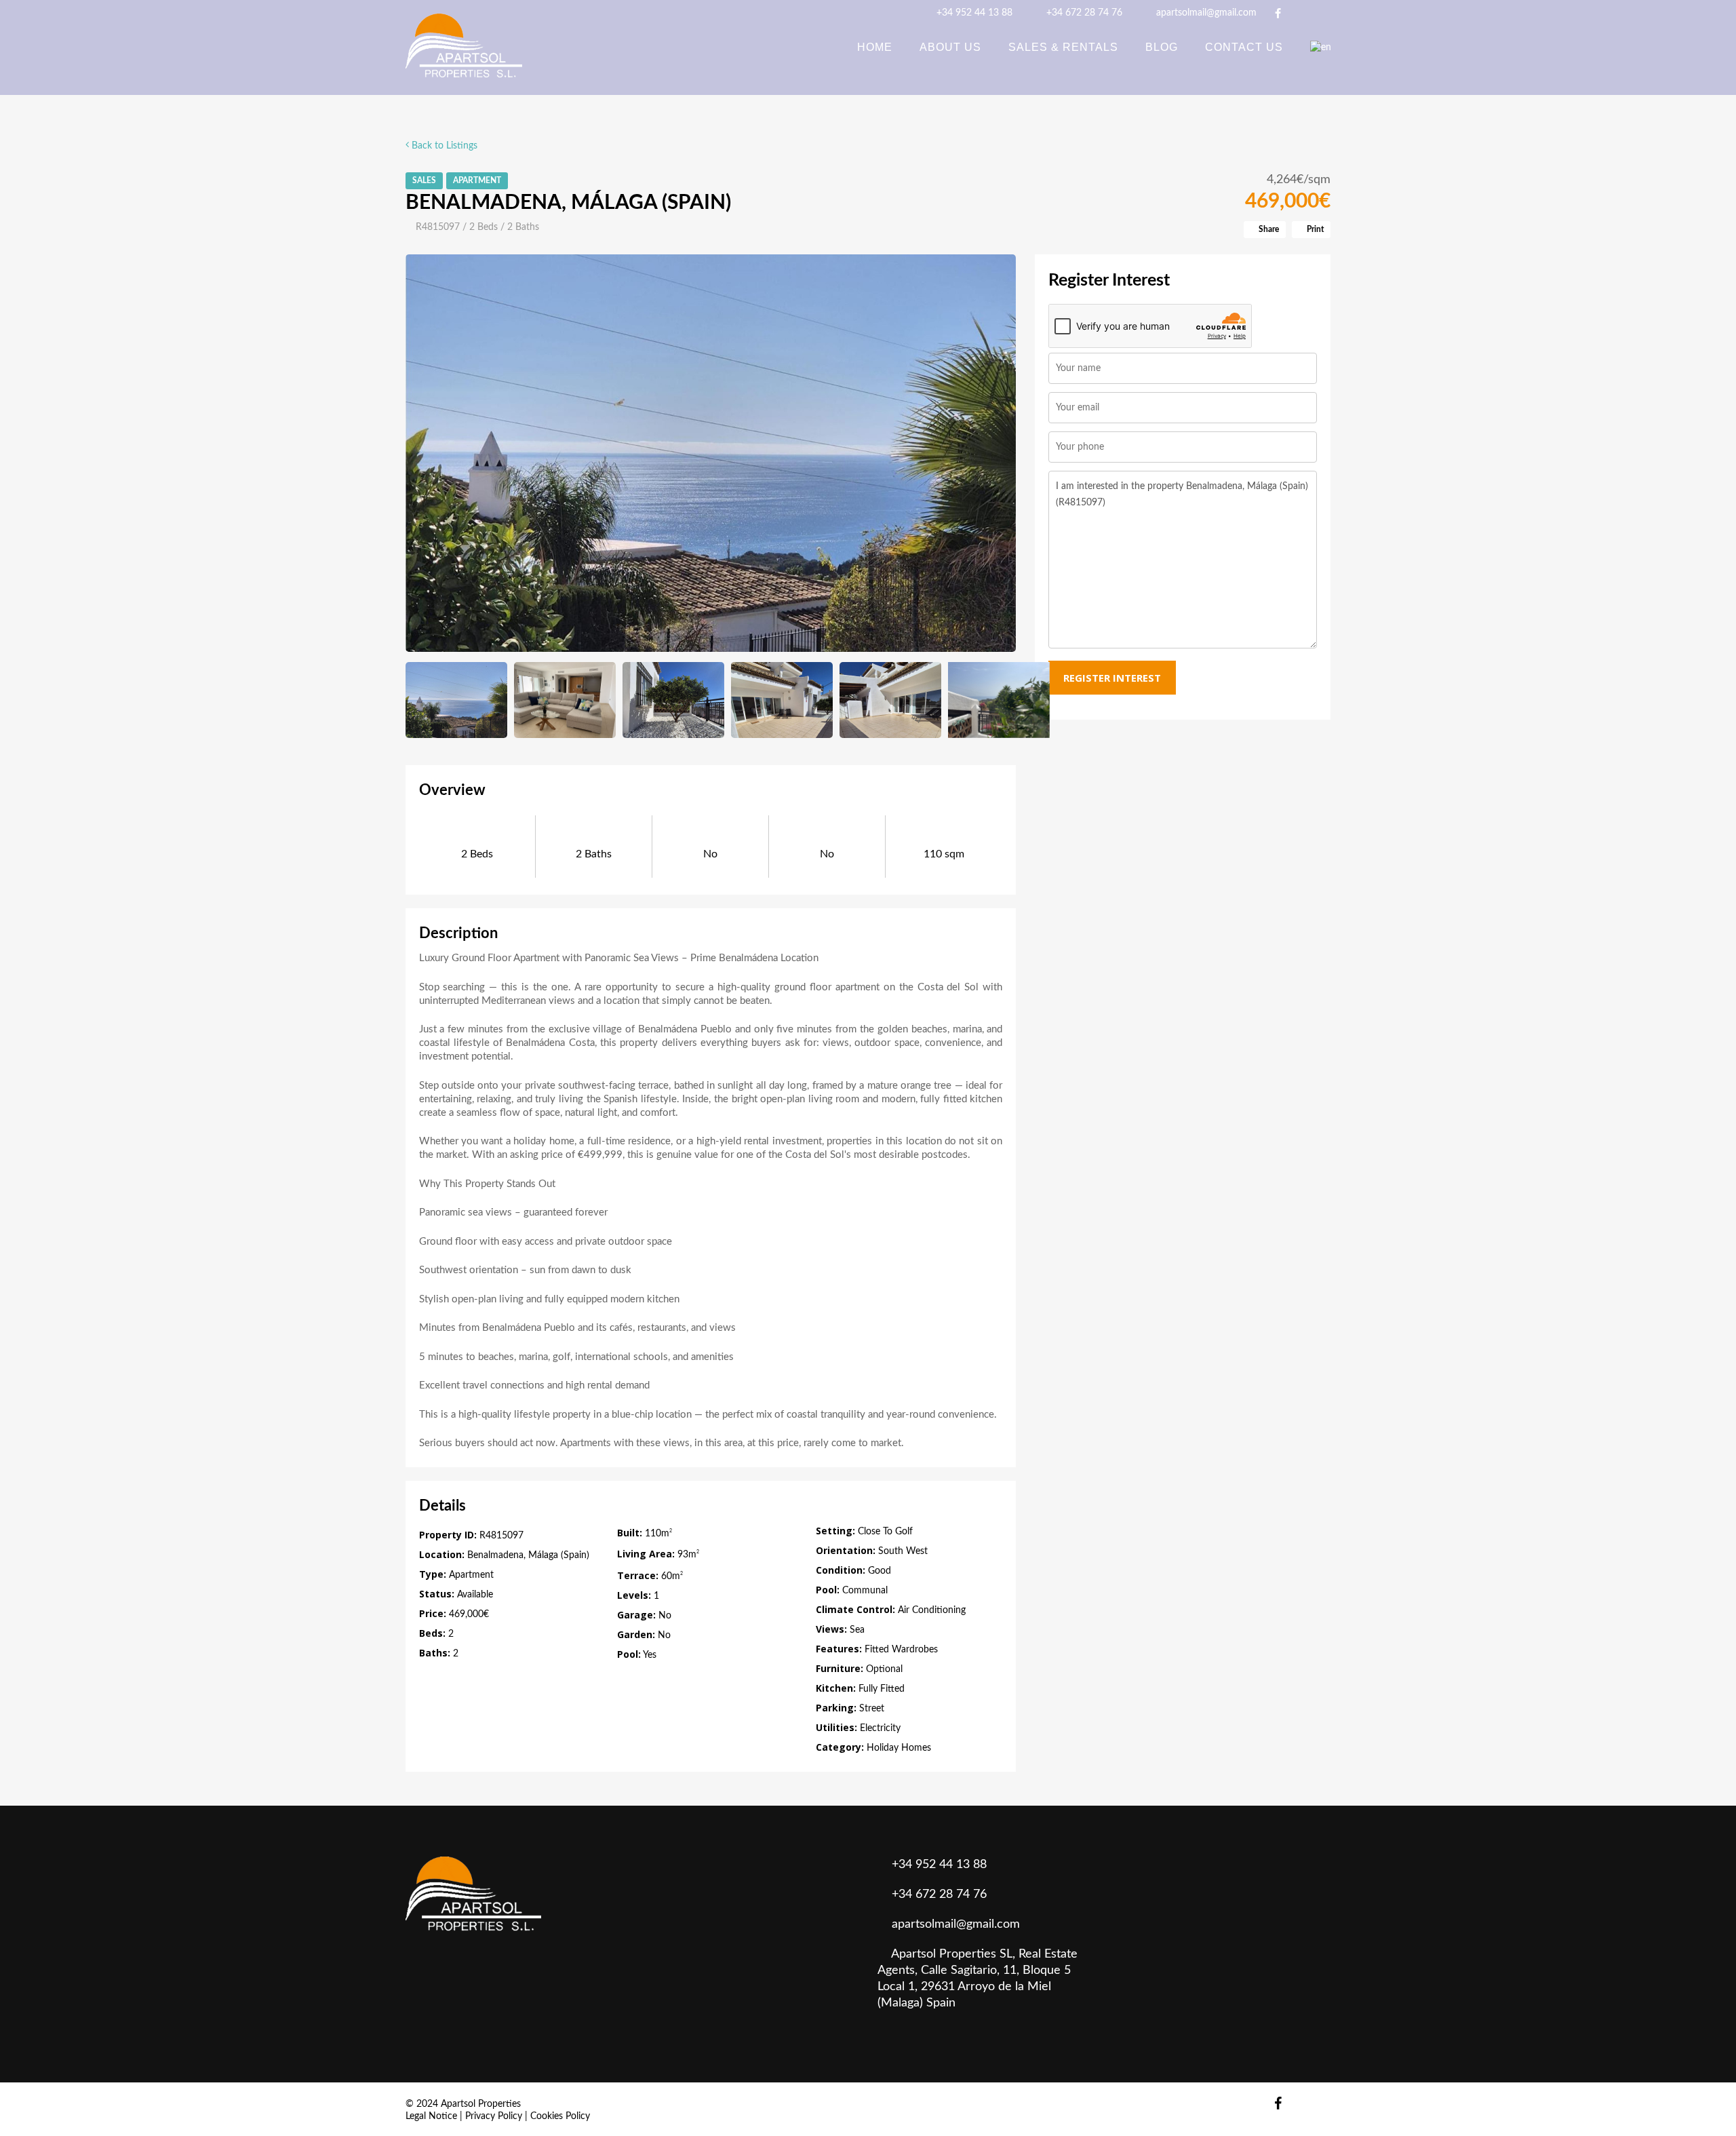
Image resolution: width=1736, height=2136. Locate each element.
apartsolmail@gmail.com (1205, 13)
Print (1314, 229)
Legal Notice (431, 2116)
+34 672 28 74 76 (1083, 13)
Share (1268, 229)
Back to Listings (443, 146)
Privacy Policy (494, 2116)
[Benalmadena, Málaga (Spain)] (711, 453)
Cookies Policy (560, 2116)
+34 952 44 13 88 (973, 13)
